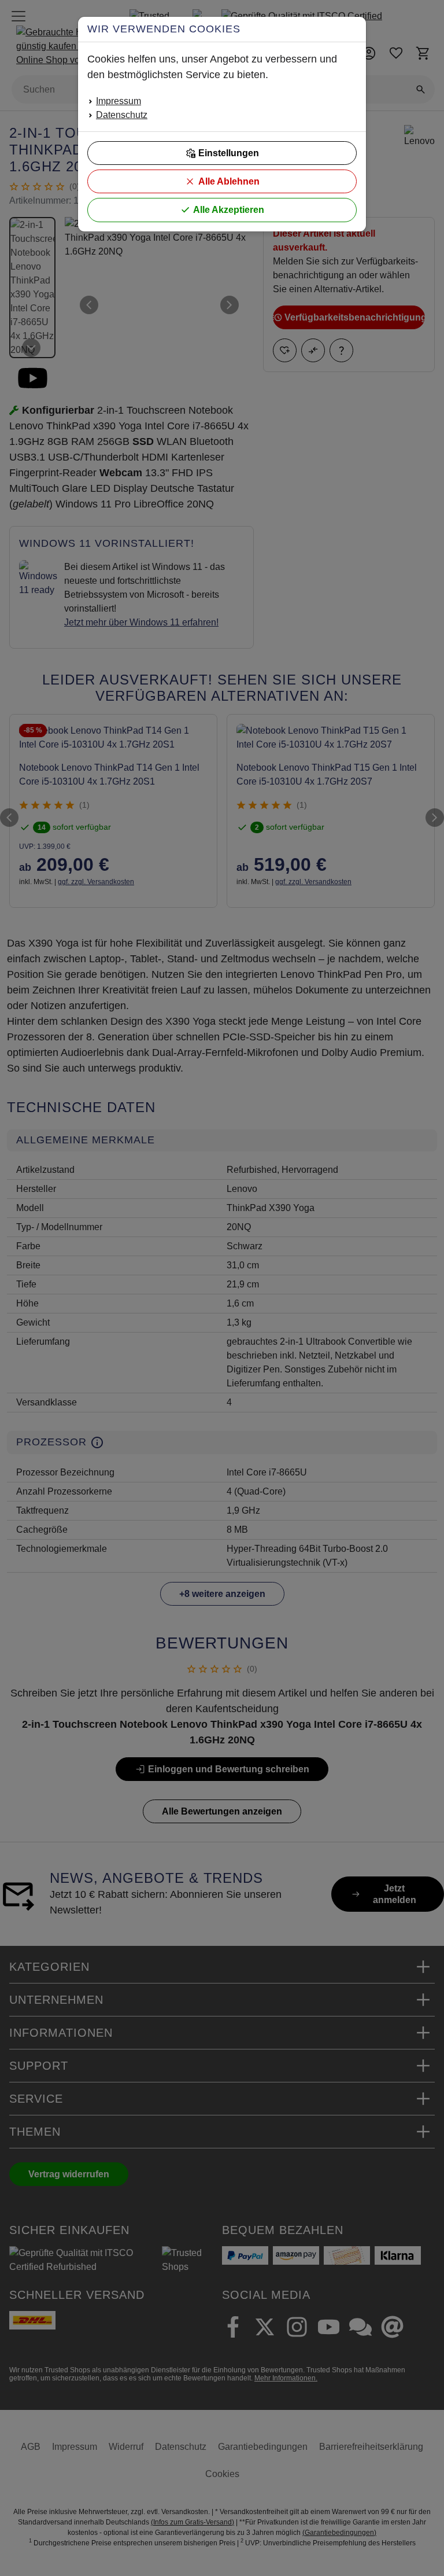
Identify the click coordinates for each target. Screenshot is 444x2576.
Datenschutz (122, 115)
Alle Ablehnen (229, 181)
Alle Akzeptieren (229, 210)
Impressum (119, 101)
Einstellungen (229, 153)
